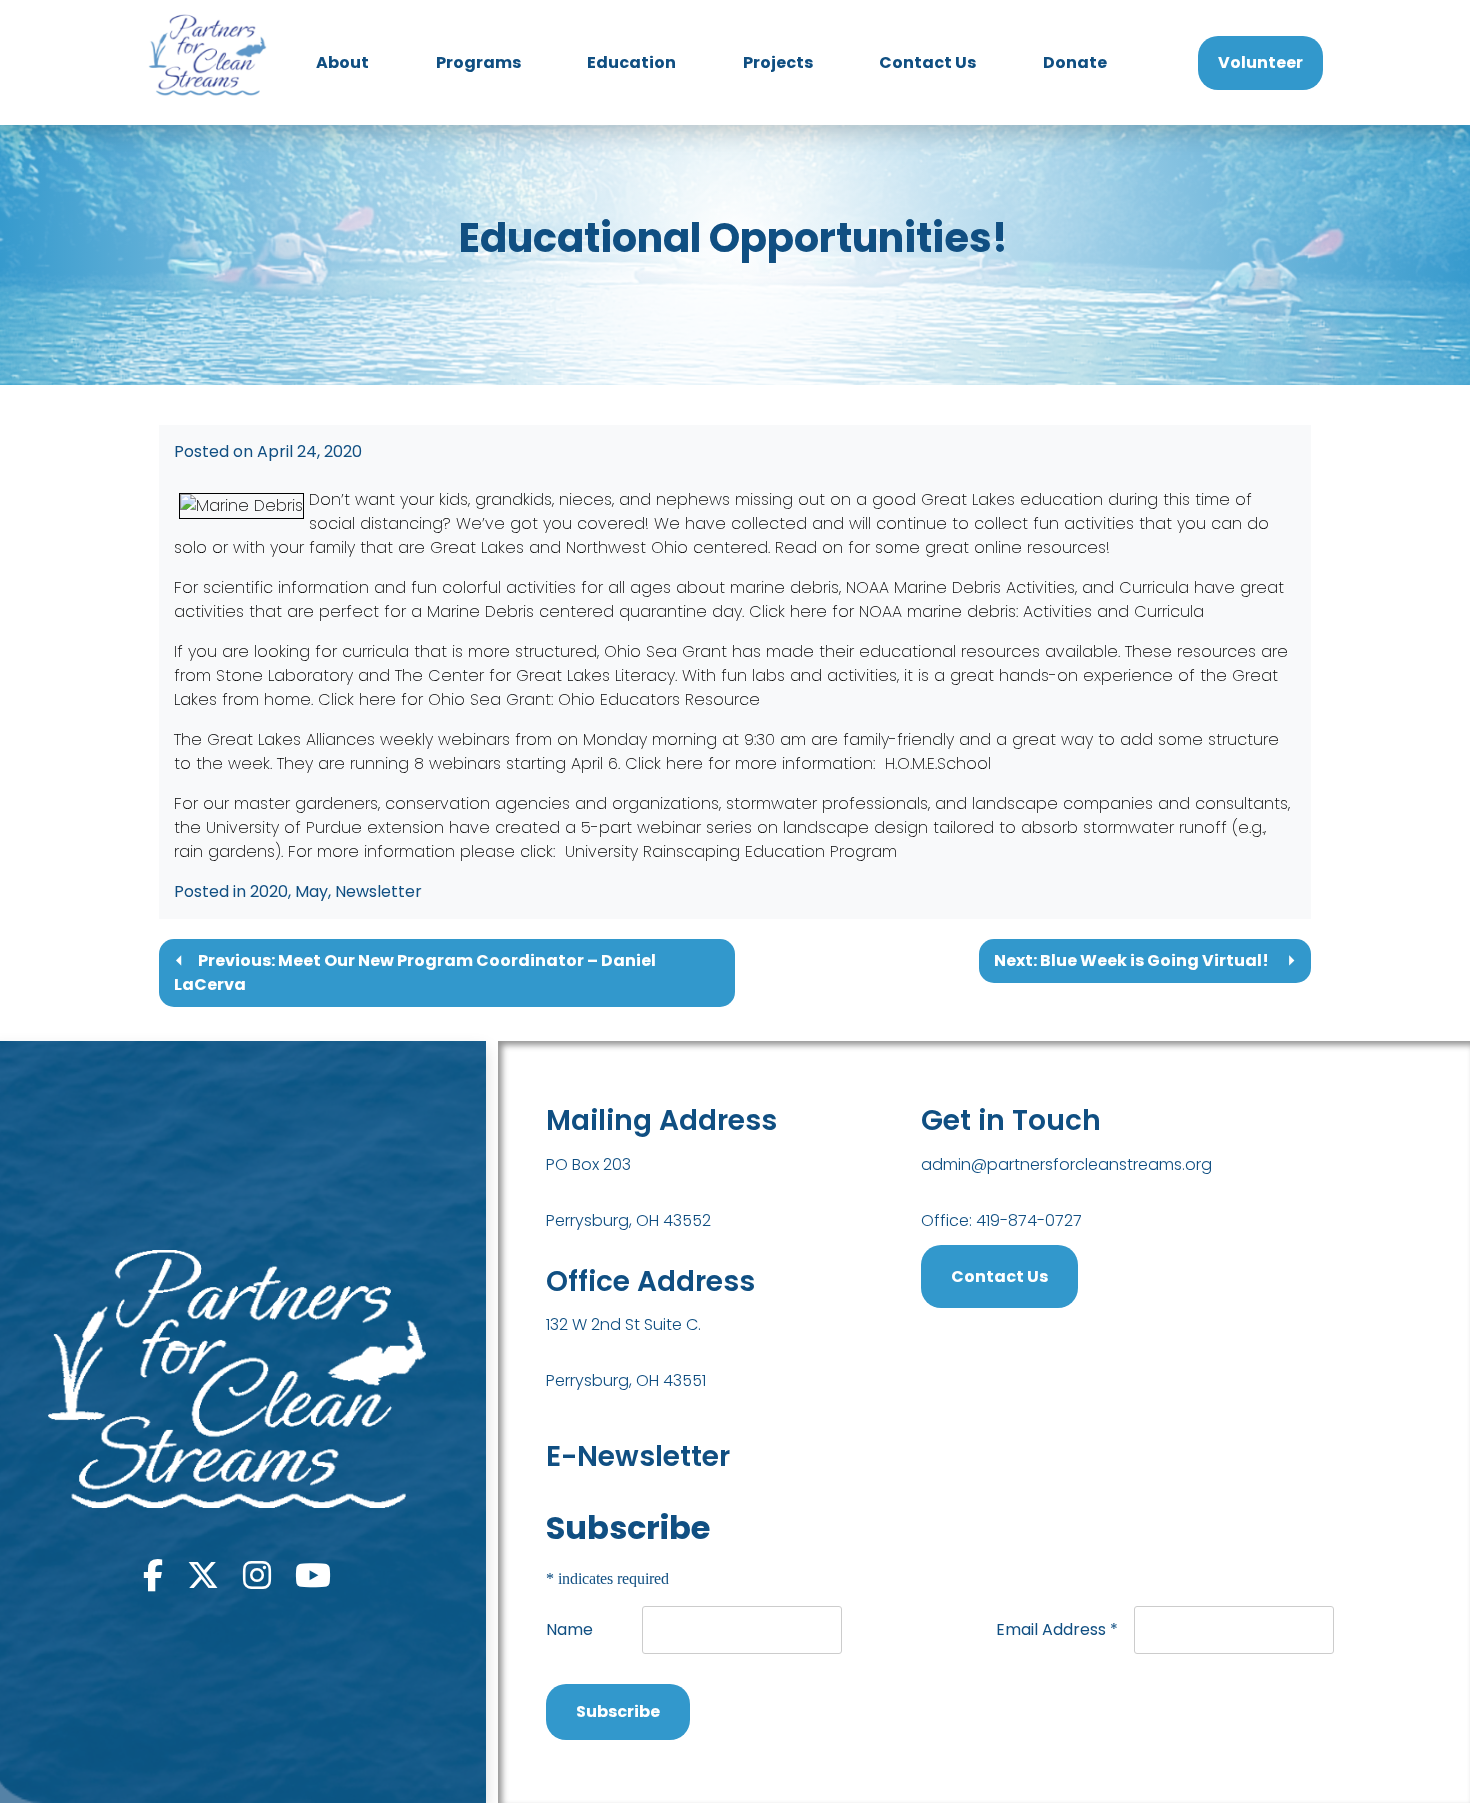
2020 (269, 891)
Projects (778, 62)
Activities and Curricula (1116, 611)
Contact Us (927, 62)
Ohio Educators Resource (659, 699)
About (342, 62)
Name (569, 1629)
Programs (478, 62)
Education (631, 62)
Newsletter (378, 891)
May (311, 891)
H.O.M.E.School (938, 763)
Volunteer (1260, 62)
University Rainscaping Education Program (731, 851)
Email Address (1057, 1629)
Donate (1075, 62)
